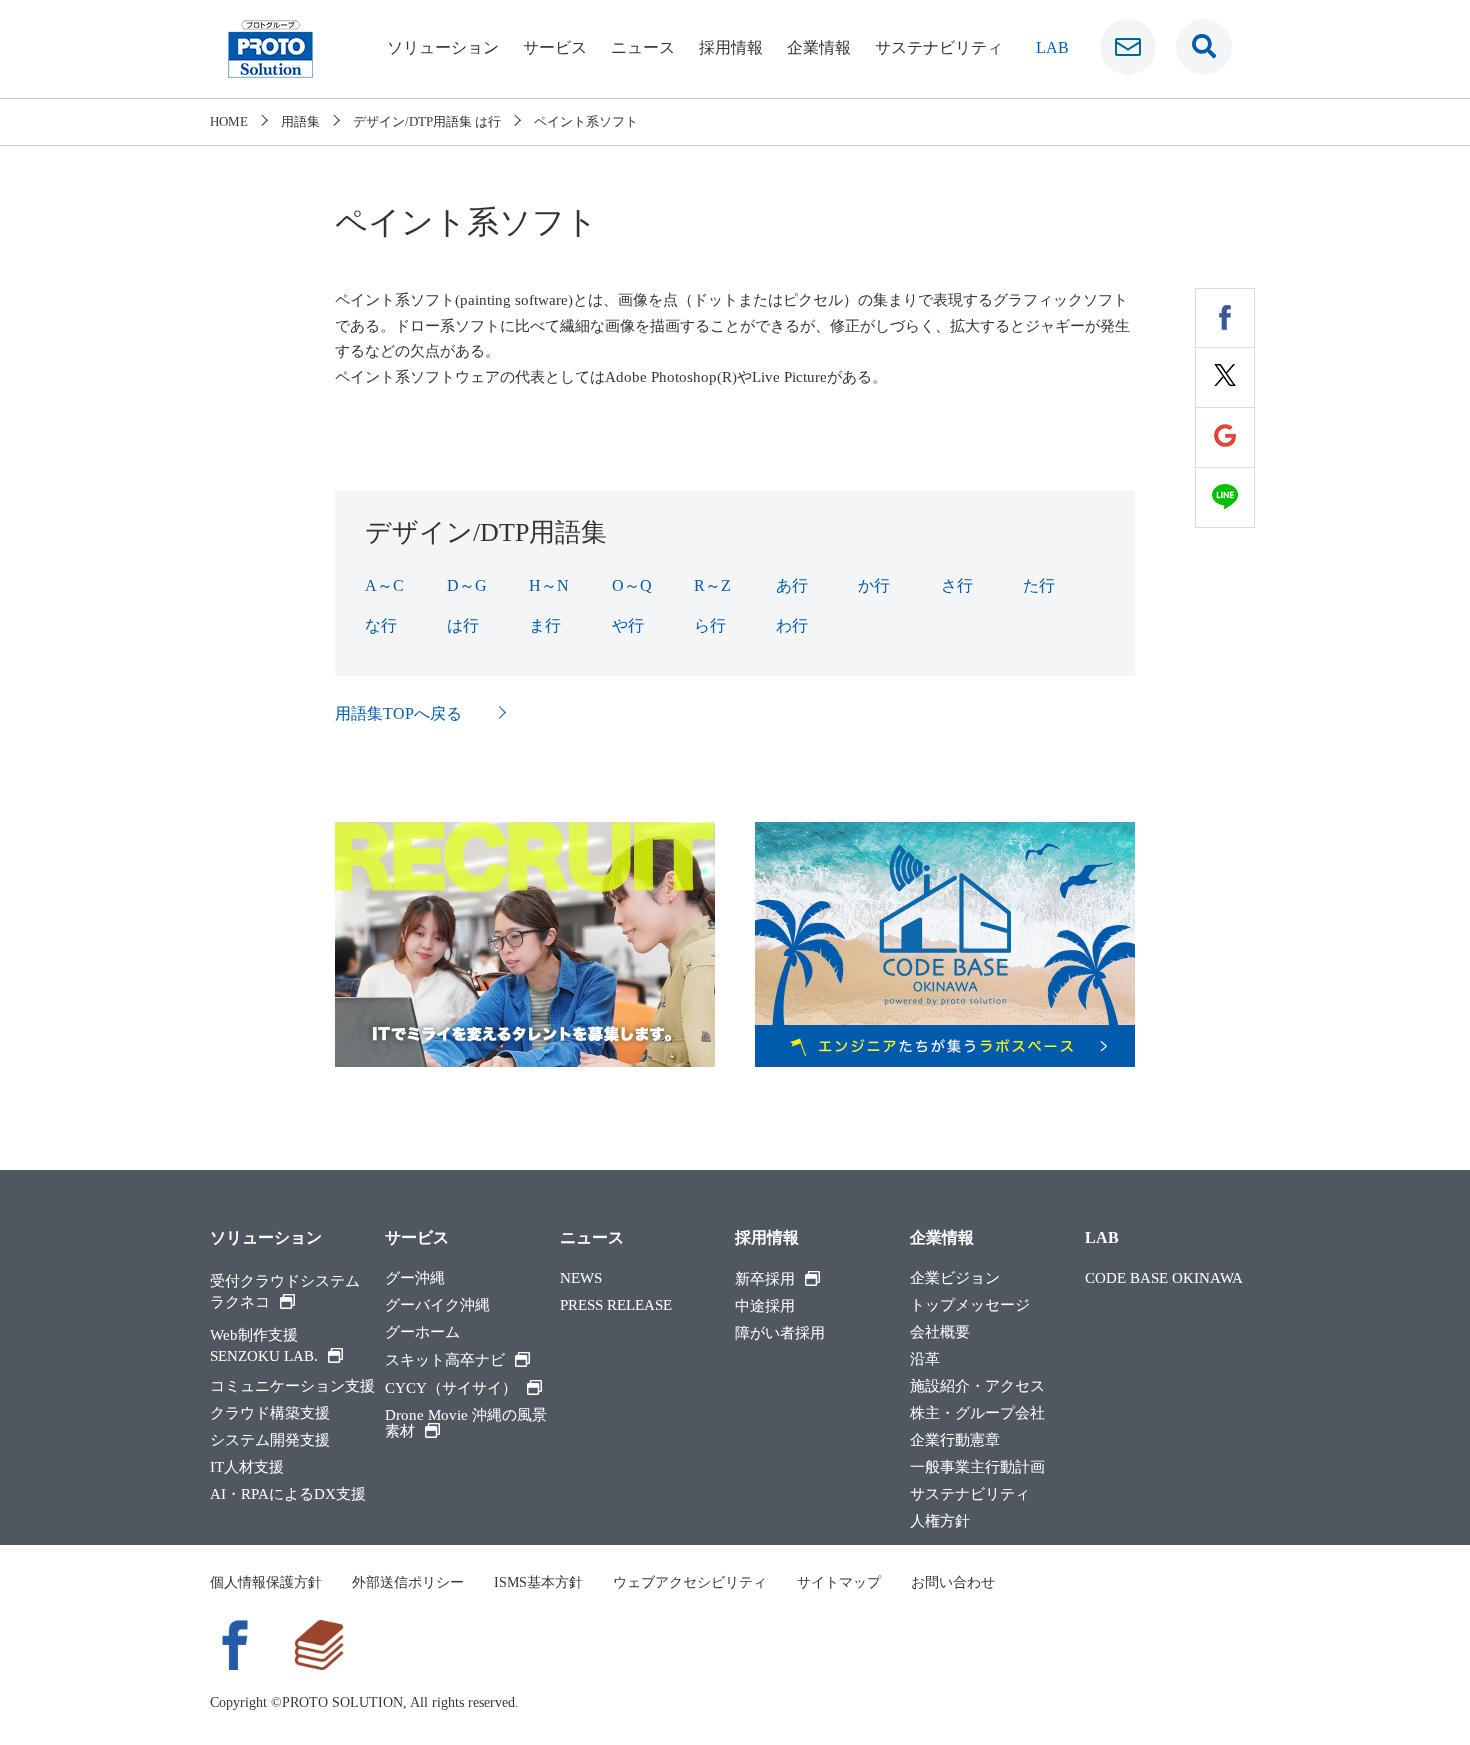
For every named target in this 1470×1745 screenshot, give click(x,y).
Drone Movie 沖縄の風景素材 (466, 1423)
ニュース (643, 47)
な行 (381, 625)
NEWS (581, 1278)
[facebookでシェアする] (1225, 318)
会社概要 (940, 1332)
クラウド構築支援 (270, 1413)
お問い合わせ (953, 1582)
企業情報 (819, 47)
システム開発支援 (270, 1440)
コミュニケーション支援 (292, 1386)
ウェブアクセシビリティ (690, 1582)
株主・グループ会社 (977, 1413)
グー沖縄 (415, 1278)
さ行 (957, 585)
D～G (467, 585)
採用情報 (731, 47)
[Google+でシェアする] (1225, 438)
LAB (1052, 47)
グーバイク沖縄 (437, 1305)
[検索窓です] (1204, 47)
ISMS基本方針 (538, 1582)
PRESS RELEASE (616, 1305)
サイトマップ (839, 1582)
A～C (384, 585)
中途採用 (765, 1306)
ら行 (710, 625)
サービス (555, 47)
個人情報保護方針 (266, 1582)
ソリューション (443, 47)
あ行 (792, 585)
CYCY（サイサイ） (451, 1388)
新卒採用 (765, 1279)
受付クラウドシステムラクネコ (285, 1291)
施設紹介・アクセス (977, 1386)
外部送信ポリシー (408, 1582)
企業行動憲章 (955, 1440)
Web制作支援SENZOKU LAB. (264, 1345)
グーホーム (422, 1332)
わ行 (792, 625)
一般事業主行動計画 (977, 1467)
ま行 (545, 625)
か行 (874, 585)
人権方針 (940, 1521)
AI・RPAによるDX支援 (288, 1494)
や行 (628, 625)
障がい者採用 (780, 1333)
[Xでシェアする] (1225, 378)
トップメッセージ (970, 1305)
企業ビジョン (955, 1278)
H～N (549, 585)
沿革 (925, 1359)
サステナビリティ (939, 47)
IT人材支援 (247, 1467)
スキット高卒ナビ (445, 1360)
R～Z (712, 585)
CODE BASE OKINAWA (1164, 1278)
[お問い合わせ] (1128, 47)
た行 (1039, 585)
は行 (463, 625)
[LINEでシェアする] (1225, 498)
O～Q (632, 585)
